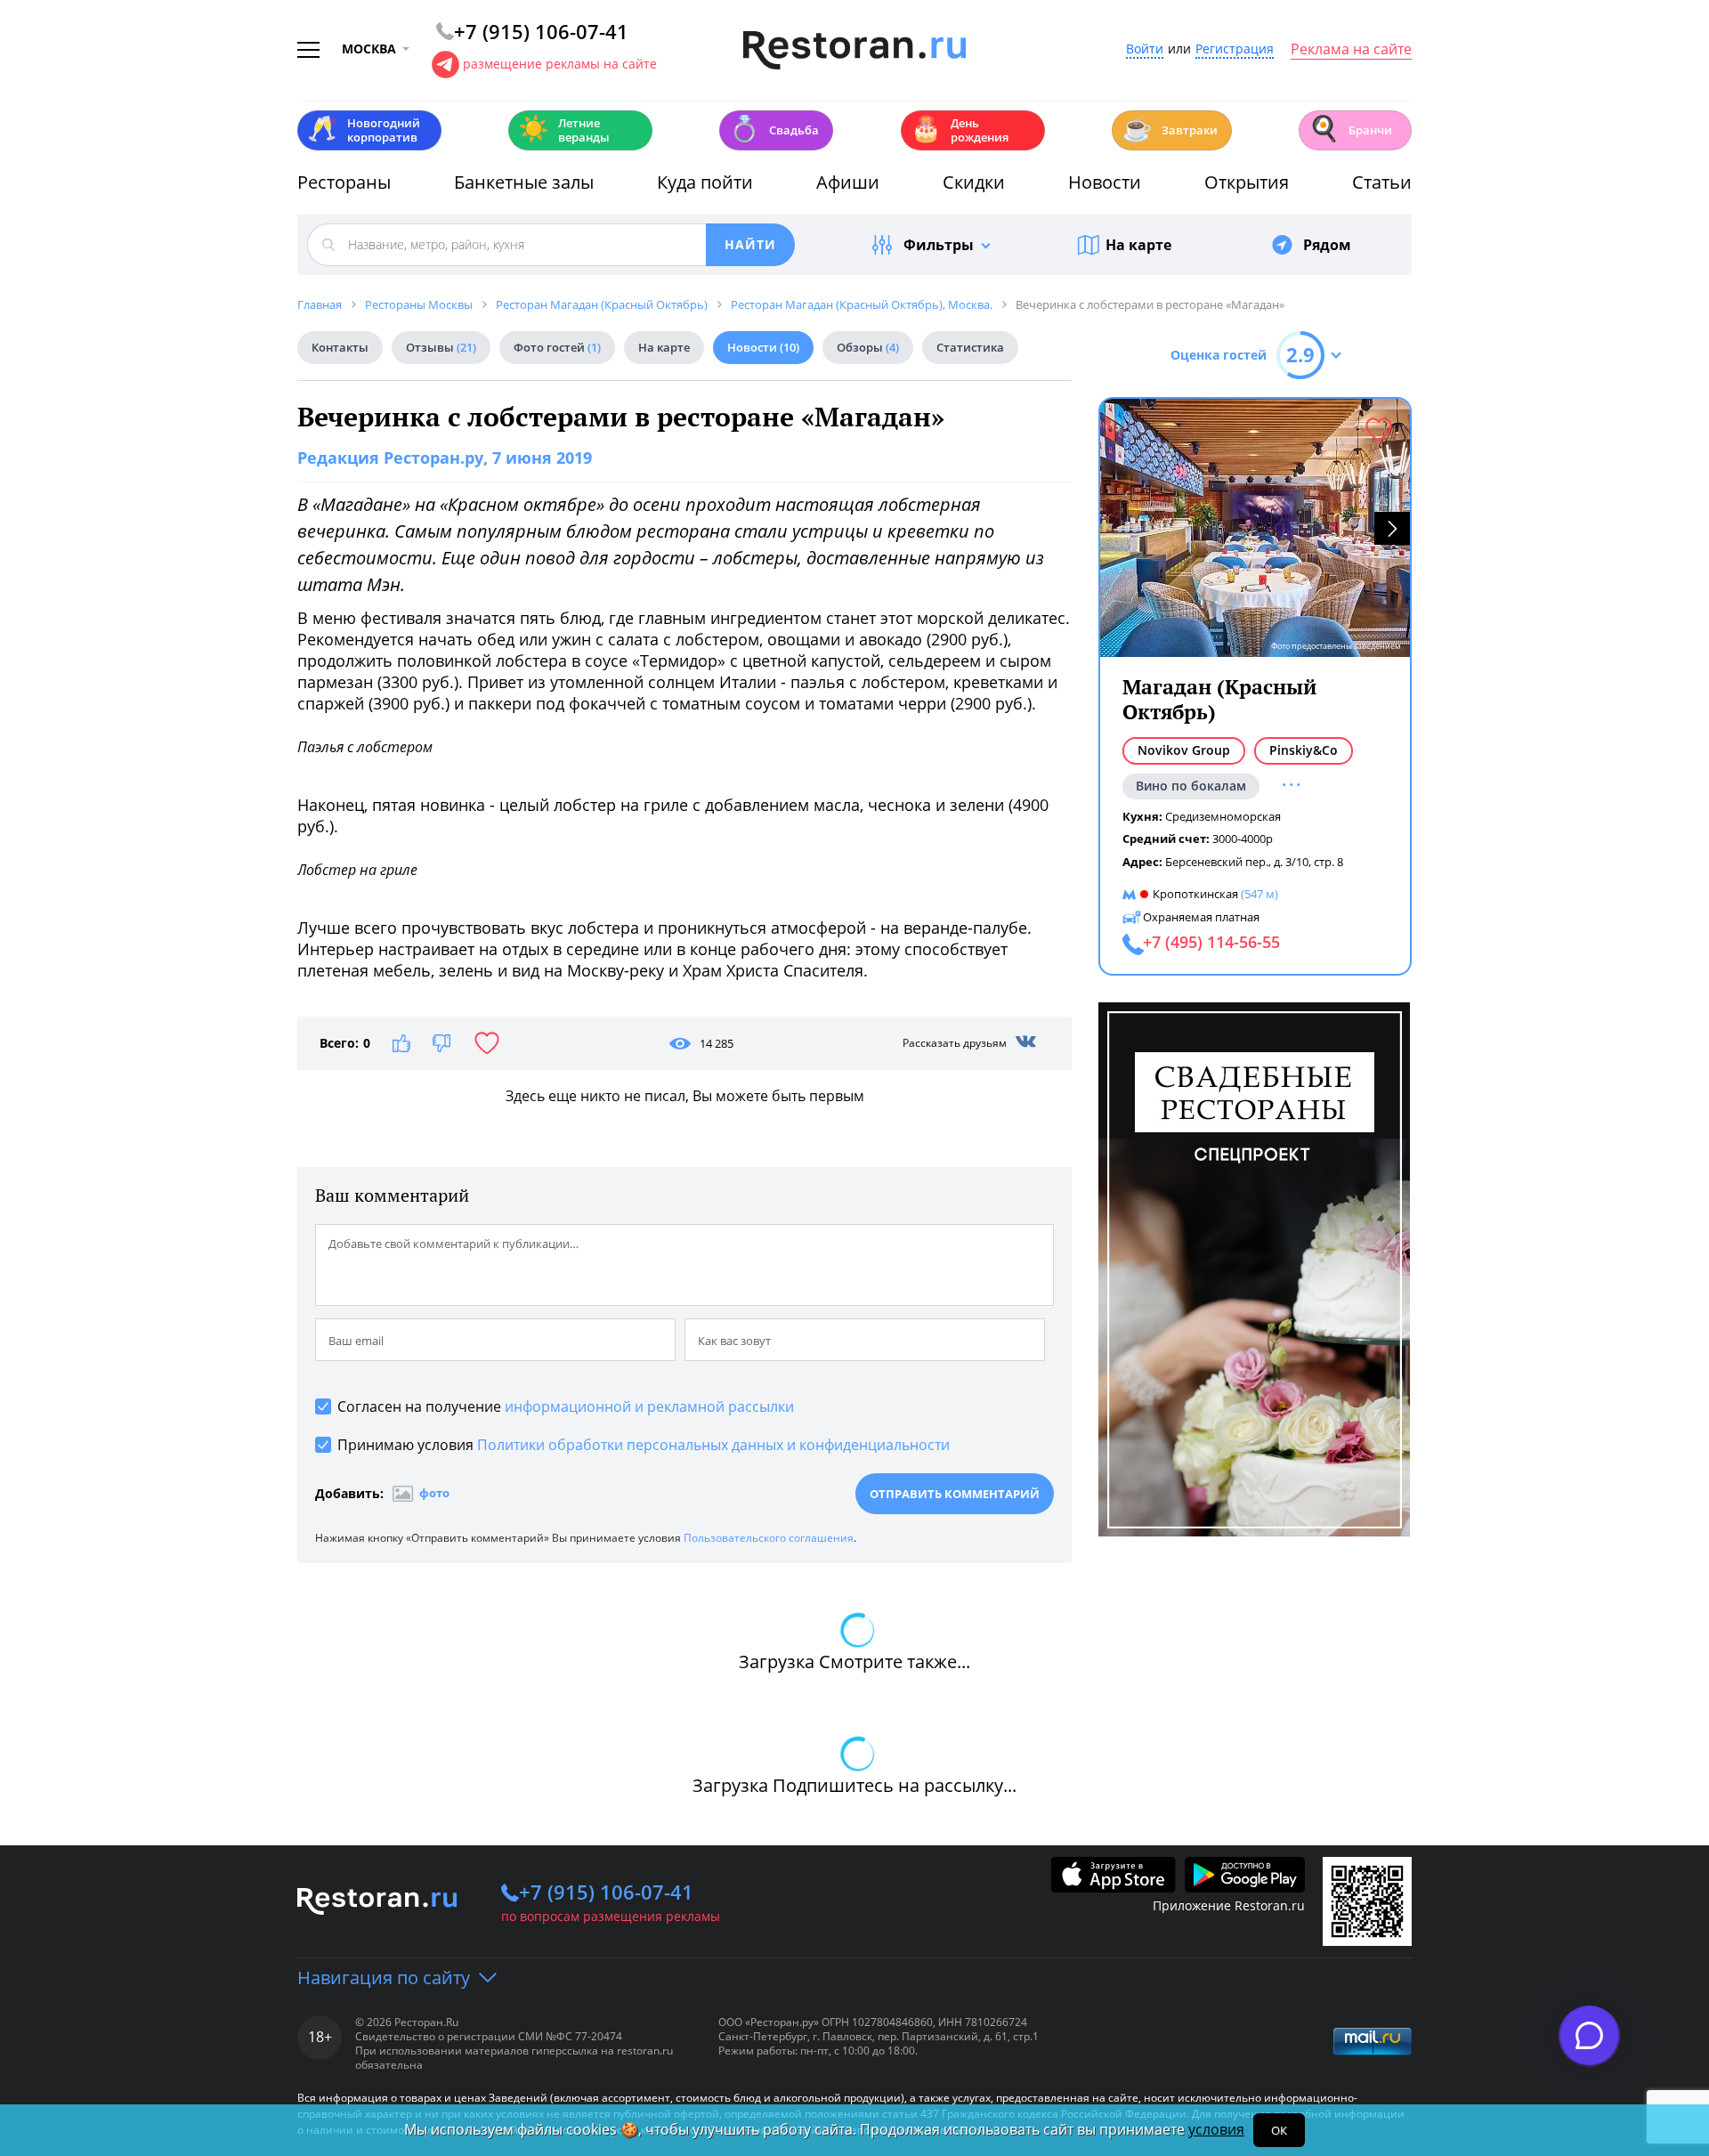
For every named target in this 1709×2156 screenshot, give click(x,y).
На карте (1138, 245)
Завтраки (1170, 129)
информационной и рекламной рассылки (649, 1406)
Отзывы (441, 347)
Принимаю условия (644, 1445)
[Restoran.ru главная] (854, 51)
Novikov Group (1184, 750)
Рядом (1327, 245)
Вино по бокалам (1191, 786)
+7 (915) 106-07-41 (606, 1892)
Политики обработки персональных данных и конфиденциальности (713, 1445)
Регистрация (1235, 49)
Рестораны (344, 182)
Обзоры (868, 347)
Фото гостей (557, 347)
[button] (1392, 528)
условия (1216, 2129)
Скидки (974, 182)
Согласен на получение (566, 1406)
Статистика (970, 347)
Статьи (1382, 182)
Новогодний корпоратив (364, 130)
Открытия (1247, 182)
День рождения (960, 130)
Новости (1105, 182)
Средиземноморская (1223, 816)
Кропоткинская (1195, 894)
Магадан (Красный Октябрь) (1219, 699)
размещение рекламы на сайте (560, 64)
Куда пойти (705, 182)
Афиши (848, 182)
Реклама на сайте (1351, 50)
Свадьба (774, 129)
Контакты (340, 347)
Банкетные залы (524, 182)
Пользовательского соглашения (769, 1538)
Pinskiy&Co (1304, 750)
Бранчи (1350, 129)
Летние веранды (564, 130)
